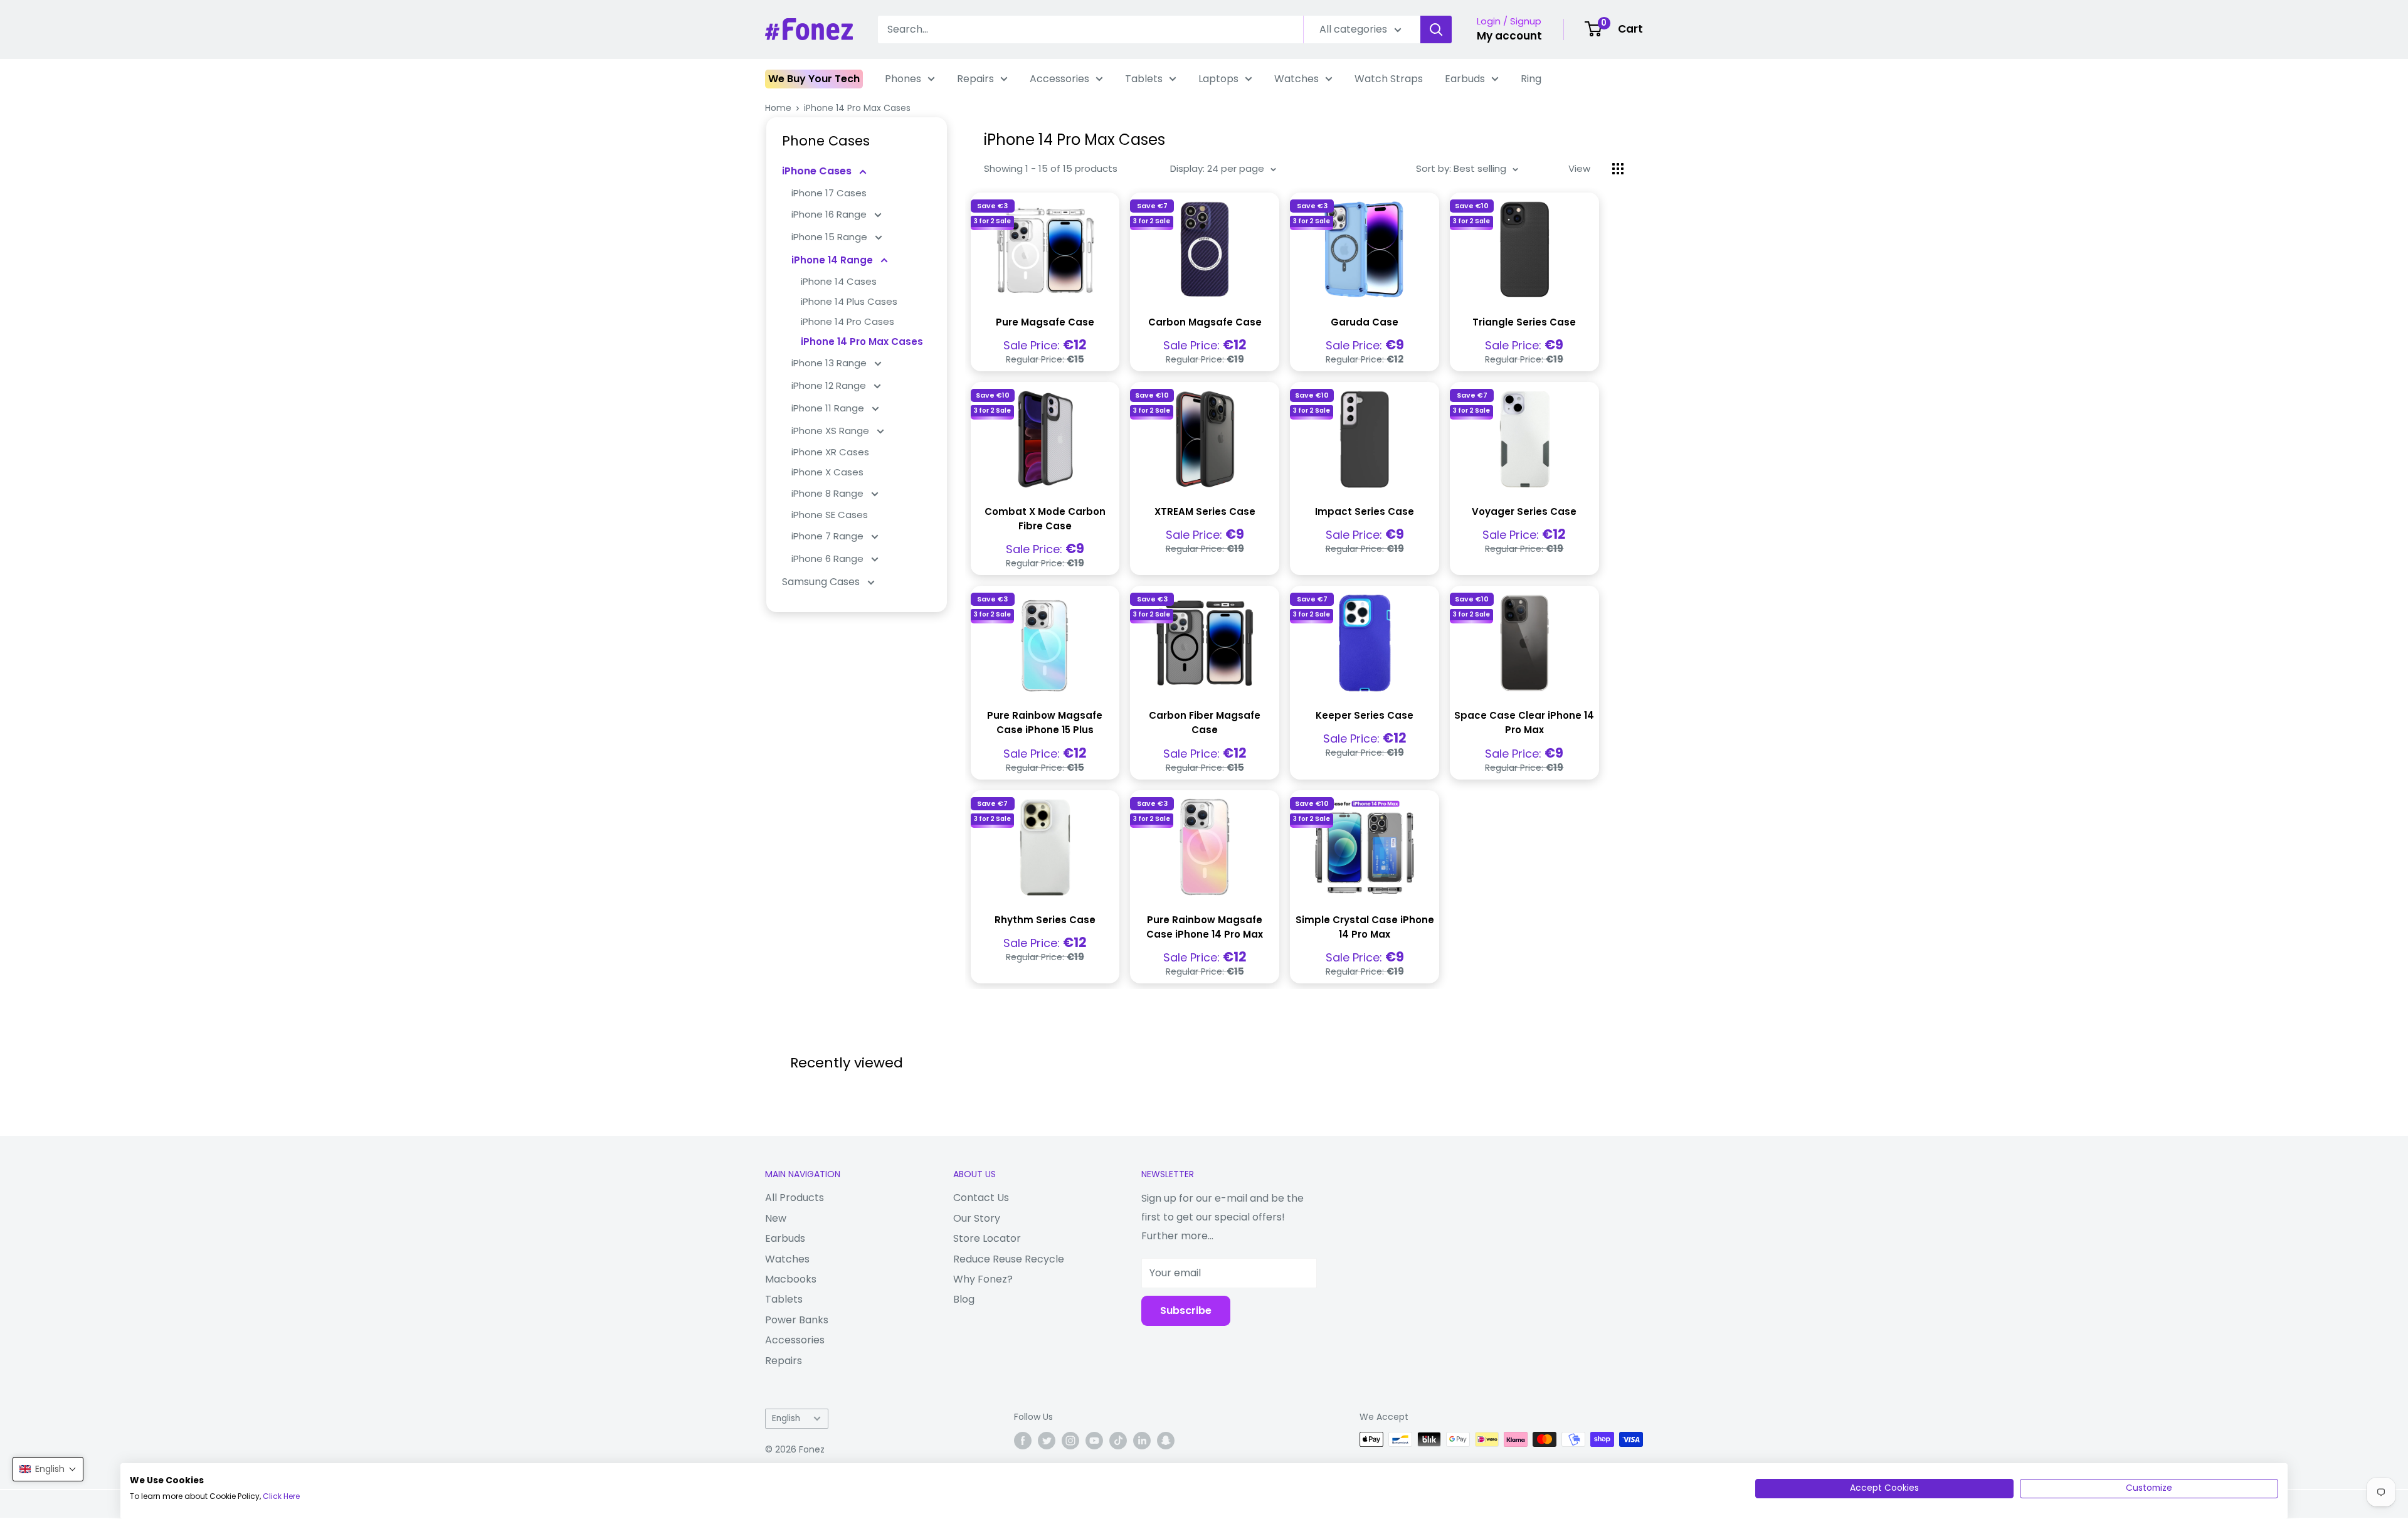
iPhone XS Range (832, 431)
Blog (964, 1299)
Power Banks (797, 1320)
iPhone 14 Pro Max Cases (857, 108)
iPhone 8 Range (829, 493)
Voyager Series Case (1524, 511)
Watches (1296, 79)
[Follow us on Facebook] (1023, 1441)
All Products (795, 1198)
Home (778, 108)
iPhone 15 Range (831, 237)
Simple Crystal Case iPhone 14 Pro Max (1365, 927)
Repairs (975, 79)
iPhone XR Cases (830, 452)
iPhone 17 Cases (829, 193)
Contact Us (981, 1198)
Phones (903, 79)
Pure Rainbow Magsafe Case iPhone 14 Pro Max (1205, 927)
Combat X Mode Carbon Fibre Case (1045, 519)
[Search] (1436, 29)
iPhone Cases (818, 171)
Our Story (977, 1218)
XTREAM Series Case (1205, 511)
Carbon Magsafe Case (1205, 322)
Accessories (1059, 79)
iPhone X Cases (827, 472)
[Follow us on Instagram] (1070, 1441)
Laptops (1218, 79)
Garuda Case (1365, 322)
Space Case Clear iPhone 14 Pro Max (1524, 722)
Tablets (1144, 79)
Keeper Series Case (1365, 715)
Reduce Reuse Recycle (1009, 1259)
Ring (1531, 79)
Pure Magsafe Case (1045, 322)
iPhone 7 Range (829, 536)
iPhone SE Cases (830, 515)
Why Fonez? (983, 1279)
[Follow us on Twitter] (1047, 1441)
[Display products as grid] (1618, 169)
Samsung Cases (822, 582)
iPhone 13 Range (830, 363)
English (786, 1418)
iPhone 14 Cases (839, 281)
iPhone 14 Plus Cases (849, 301)
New (776, 1218)
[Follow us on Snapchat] (1166, 1441)
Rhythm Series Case (1045, 920)
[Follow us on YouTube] (1094, 1441)
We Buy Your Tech (814, 79)
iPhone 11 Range (829, 408)
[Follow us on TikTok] (1118, 1441)
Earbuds (1465, 79)
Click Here (281, 1496)
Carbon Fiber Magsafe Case (1205, 722)
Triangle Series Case (1524, 322)
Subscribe (1186, 1310)
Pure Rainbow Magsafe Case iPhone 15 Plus (1045, 722)
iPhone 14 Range (833, 260)
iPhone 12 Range (830, 385)
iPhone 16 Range (830, 214)
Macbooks (791, 1279)
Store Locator (987, 1238)
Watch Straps (1389, 79)
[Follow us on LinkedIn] (1142, 1441)
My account (1509, 36)
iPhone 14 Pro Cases (848, 321)
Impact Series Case (1365, 511)
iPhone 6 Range (829, 558)
